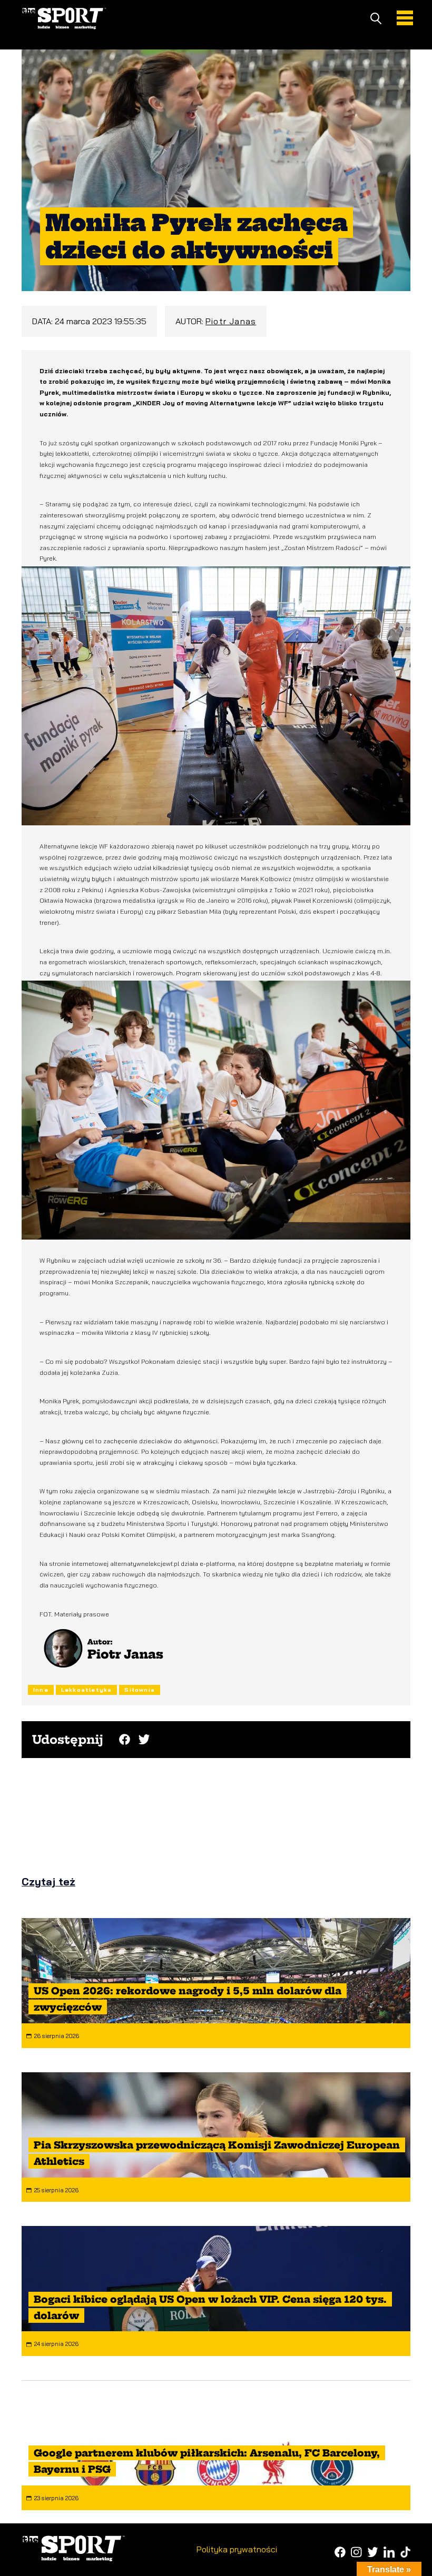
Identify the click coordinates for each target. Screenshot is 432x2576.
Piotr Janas (231, 321)
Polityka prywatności (237, 2549)
